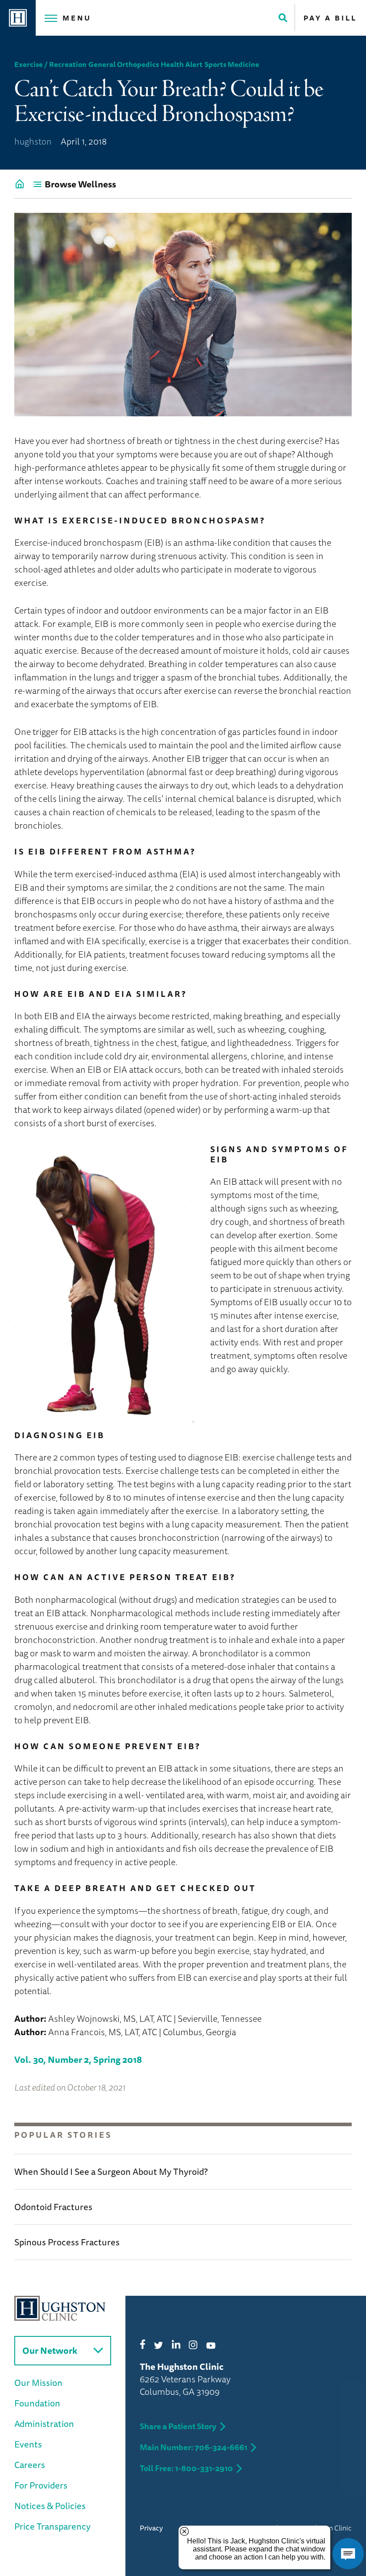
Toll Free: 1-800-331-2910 (186, 2468)
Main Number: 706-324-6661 (193, 2447)
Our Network (50, 2350)
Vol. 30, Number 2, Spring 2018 (78, 2060)
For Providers (41, 2485)
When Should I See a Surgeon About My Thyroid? (111, 2172)
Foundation (37, 2403)
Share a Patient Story (178, 2426)
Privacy (151, 2528)
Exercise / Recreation (50, 64)
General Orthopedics (124, 64)
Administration (44, 2424)
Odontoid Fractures (53, 2207)
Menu (77, 18)
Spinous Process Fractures (67, 2242)
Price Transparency (52, 2526)
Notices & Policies (50, 2506)
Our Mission (38, 2383)
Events (28, 2444)
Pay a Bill (330, 18)
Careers (30, 2465)
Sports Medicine (232, 64)
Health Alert (182, 64)
